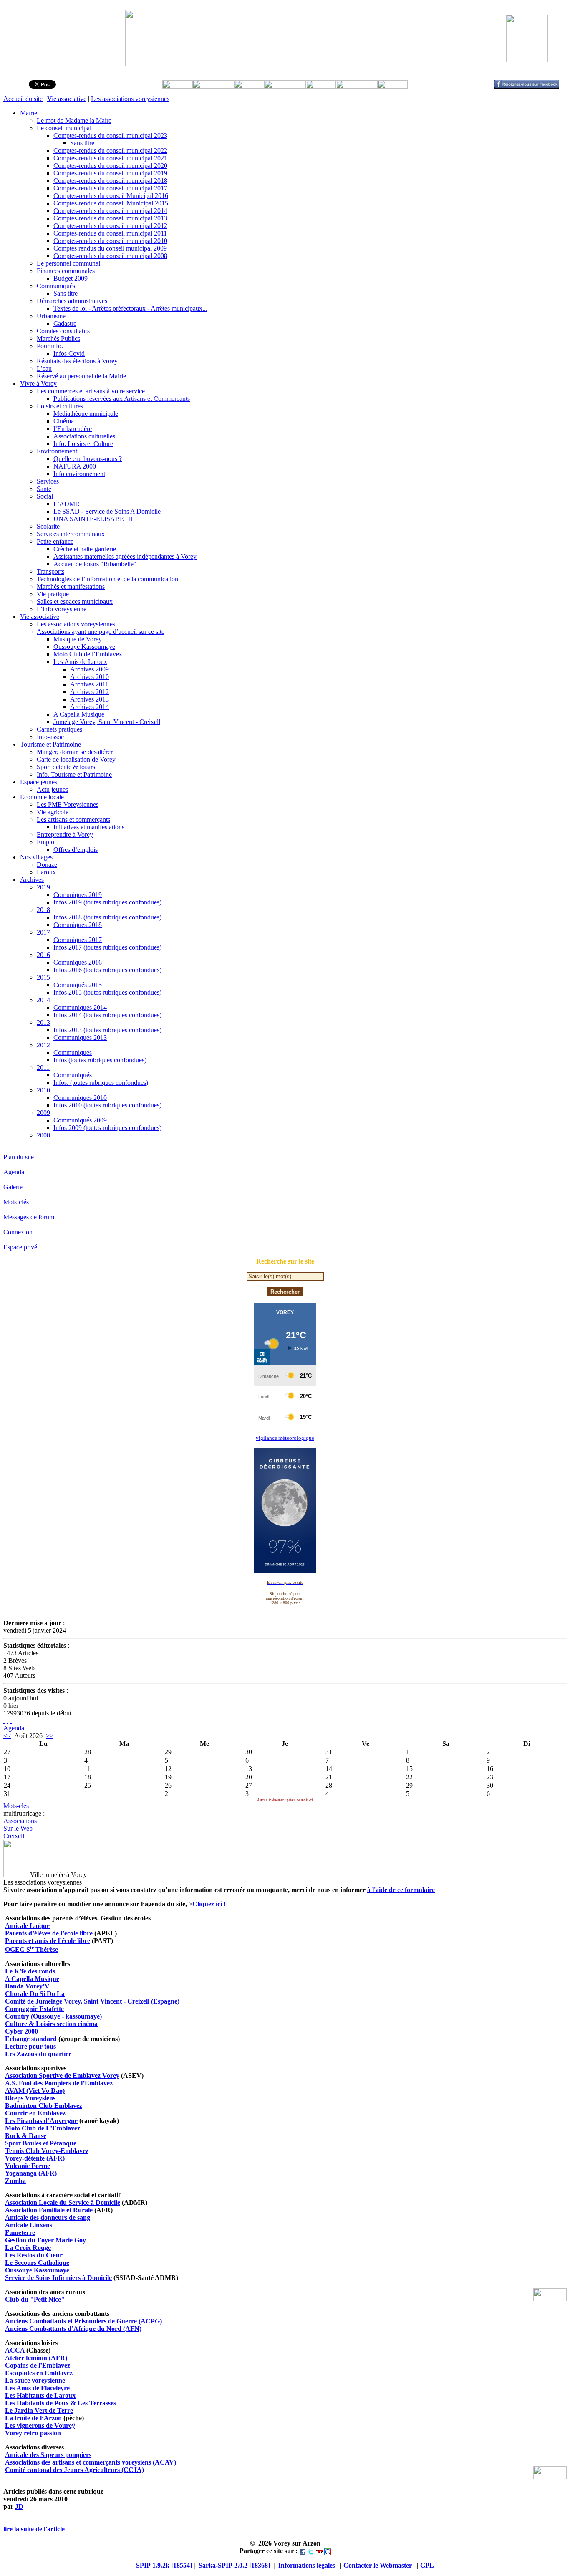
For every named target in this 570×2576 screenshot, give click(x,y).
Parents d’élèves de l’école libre (49, 1933)
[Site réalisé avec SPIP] (11, 1721)
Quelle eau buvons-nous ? (88, 459)
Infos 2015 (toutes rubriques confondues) (107, 992)
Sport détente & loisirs (66, 767)
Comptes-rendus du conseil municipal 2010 (110, 241)
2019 (43, 887)
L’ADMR (67, 504)
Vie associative (67, 99)
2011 (43, 1068)
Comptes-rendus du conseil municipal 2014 (110, 211)
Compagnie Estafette (34, 2009)
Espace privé (20, 1247)
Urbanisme (51, 316)
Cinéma (64, 421)
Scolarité (48, 526)
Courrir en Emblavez (35, 2113)
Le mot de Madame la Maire (74, 120)
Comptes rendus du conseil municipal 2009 (110, 248)
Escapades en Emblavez (39, 2373)
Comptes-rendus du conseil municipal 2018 (110, 181)
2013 (43, 1022)
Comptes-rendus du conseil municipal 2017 (110, 188)
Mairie (29, 113)
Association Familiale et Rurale (49, 2210)
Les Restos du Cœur (34, 2255)
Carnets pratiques (59, 729)
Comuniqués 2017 (78, 940)
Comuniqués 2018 (78, 925)
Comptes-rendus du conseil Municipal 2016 (111, 196)
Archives (32, 880)
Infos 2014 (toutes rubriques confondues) (107, 1015)
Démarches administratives (72, 301)
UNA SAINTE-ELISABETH (93, 519)
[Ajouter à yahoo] (319, 2551)
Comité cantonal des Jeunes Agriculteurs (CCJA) (74, 2470)
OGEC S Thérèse (32, 1949)
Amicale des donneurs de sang (48, 2218)
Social (45, 496)
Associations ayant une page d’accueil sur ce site (101, 632)
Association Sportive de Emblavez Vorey (62, 2076)
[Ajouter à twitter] (311, 2551)
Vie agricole (53, 812)
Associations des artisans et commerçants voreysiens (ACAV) (91, 2462)
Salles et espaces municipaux (75, 602)
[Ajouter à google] (328, 2551)
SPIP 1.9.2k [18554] (164, 2565)
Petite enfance (55, 541)
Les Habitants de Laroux (40, 2395)
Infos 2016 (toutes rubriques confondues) (107, 970)
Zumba (15, 2181)
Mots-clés (16, 1202)
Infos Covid (69, 353)
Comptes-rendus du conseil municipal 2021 (110, 158)
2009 (43, 1113)
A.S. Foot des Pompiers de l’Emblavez (59, 2083)
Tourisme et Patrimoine (50, 744)
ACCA (15, 2350)
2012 (43, 1045)
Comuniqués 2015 (78, 985)
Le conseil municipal (64, 128)
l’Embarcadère (73, 429)
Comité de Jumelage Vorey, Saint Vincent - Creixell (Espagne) (92, 2001)
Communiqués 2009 (80, 1120)
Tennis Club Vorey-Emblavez (47, 2151)
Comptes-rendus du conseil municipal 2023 (110, 136)
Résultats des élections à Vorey (77, 361)
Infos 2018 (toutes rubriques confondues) (107, 917)
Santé (44, 489)
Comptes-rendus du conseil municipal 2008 (110, 256)
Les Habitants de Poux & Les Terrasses (61, 2403)
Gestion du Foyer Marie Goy (45, 2240)
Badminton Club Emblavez (44, 2106)
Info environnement (79, 474)
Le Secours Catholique (37, 2263)
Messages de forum (29, 1217)
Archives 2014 (90, 707)
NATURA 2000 (75, 466)
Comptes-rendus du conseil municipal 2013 (110, 218)
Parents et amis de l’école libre (48, 1941)
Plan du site (19, 1157)
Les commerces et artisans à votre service (91, 391)
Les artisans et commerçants (73, 819)
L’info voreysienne (62, 609)
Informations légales (307, 2565)
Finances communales (66, 271)
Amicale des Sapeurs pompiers (48, 2455)
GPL (427, 2565)
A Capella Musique (79, 714)
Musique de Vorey (78, 639)
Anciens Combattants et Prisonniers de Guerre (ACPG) (83, 2321)
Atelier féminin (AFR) (36, 2358)
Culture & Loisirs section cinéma (51, 2024)
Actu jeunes (52, 789)
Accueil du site (23, 99)
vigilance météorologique (285, 1438)
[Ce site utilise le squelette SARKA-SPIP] (8, 1721)
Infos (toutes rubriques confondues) (100, 1060)
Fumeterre (20, 2233)
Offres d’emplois (76, 850)
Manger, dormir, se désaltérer (75, 752)
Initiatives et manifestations (89, 827)
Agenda (14, 1172)
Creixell (14, 1836)
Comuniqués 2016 (78, 962)
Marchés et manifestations (71, 586)
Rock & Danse (26, 2136)
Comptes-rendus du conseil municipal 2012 (110, 226)
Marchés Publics (58, 338)
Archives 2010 (90, 677)
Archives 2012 (90, 692)
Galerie (13, 1187)
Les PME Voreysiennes (68, 804)
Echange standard (31, 2039)
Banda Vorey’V (27, 1986)
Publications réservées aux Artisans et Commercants (122, 399)
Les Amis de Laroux (80, 662)
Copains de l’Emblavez (38, 2365)
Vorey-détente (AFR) (35, 2158)
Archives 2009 (90, 669)
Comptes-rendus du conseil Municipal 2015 (111, 203)
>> (50, 1736)
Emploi (46, 842)
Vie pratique (53, 594)
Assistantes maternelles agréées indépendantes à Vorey (125, 556)
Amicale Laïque (27, 1926)
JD (19, 2506)
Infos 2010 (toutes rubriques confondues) (107, 1105)
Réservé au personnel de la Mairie (81, 376)
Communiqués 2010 (80, 1098)
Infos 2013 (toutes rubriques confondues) (107, 1030)
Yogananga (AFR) (31, 2173)
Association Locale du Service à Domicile (63, 2202)
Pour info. (50, 346)
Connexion (18, 1232)
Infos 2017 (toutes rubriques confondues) (107, 947)
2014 (43, 1000)
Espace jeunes (39, 782)
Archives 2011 (89, 684)
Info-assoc (50, 737)
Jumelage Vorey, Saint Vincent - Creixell (107, 722)
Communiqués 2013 (80, 1037)
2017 (43, 932)
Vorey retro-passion (33, 2433)
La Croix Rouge (28, 2248)
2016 (43, 955)
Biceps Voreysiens (30, 2098)
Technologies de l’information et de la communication (107, 579)
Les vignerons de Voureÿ (40, 2425)
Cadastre (65, 323)
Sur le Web (18, 1828)
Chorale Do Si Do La (35, 1994)
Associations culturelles (84, 436)
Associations (20, 1821)
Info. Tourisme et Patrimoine (74, 774)
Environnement (57, 451)
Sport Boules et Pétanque (41, 2143)
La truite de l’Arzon (33, 2418)
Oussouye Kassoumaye (84, 647)
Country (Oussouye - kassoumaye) (53, 2016)
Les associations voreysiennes (130, 99)
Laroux (46, 872)
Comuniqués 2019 (78, 895)
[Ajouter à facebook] (303, 2551)
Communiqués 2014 (80, 1007)
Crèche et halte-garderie (85, 549)
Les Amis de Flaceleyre (37, 2388)
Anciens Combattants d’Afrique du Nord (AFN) (73, 2329)
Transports (50, 571)
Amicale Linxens (29, 2225)
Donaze (47, 865)
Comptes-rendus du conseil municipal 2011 (110, 233)
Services (48, 481)
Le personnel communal (68, 263)
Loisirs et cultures (60, 406)
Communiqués (56, 286)
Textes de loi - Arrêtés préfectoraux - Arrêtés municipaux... (130, 308)
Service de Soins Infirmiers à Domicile (58, 2278)
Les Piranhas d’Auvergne (41, 2121)
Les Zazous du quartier (38, 2054)
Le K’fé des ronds (30, 1971)
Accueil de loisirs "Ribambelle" (95, 564)
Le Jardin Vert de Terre (39, 2410)
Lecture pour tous (30, 2046)
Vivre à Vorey (38, 384)
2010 (43, 1090)
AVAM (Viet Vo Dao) (35, 2091)
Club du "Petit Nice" (35, 2299)
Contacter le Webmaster (378, 2565)
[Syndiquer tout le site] (4, 1721)
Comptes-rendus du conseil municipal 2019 (110, 173)
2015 (43, 977)
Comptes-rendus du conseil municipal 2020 (110, 166)
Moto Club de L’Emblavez (43, 2128)
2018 (43, 910)
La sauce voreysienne (35, 2380)
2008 (43, 1135)
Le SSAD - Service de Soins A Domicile (107, 511)
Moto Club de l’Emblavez (88, 654)
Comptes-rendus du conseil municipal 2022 (110, 151)
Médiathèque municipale (86, 414)
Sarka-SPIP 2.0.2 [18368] (234, 2565)
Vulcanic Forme (28, 2166)
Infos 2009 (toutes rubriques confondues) (107, 1128)
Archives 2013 (90, 699)
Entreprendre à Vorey (65, 835)
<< (7, 1736)
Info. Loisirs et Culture (83, 444)
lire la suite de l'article (34, 2529)
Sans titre (82, 143)
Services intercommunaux (71, 534)
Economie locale (42, 797)
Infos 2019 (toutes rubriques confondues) (107, 902)
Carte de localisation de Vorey (76, 759)
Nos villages (36, 857)
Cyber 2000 (21, 2031)
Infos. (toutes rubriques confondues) (101, 1083)
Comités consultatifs (63, 331)
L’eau (44, 369)
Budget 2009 (71, 278)
